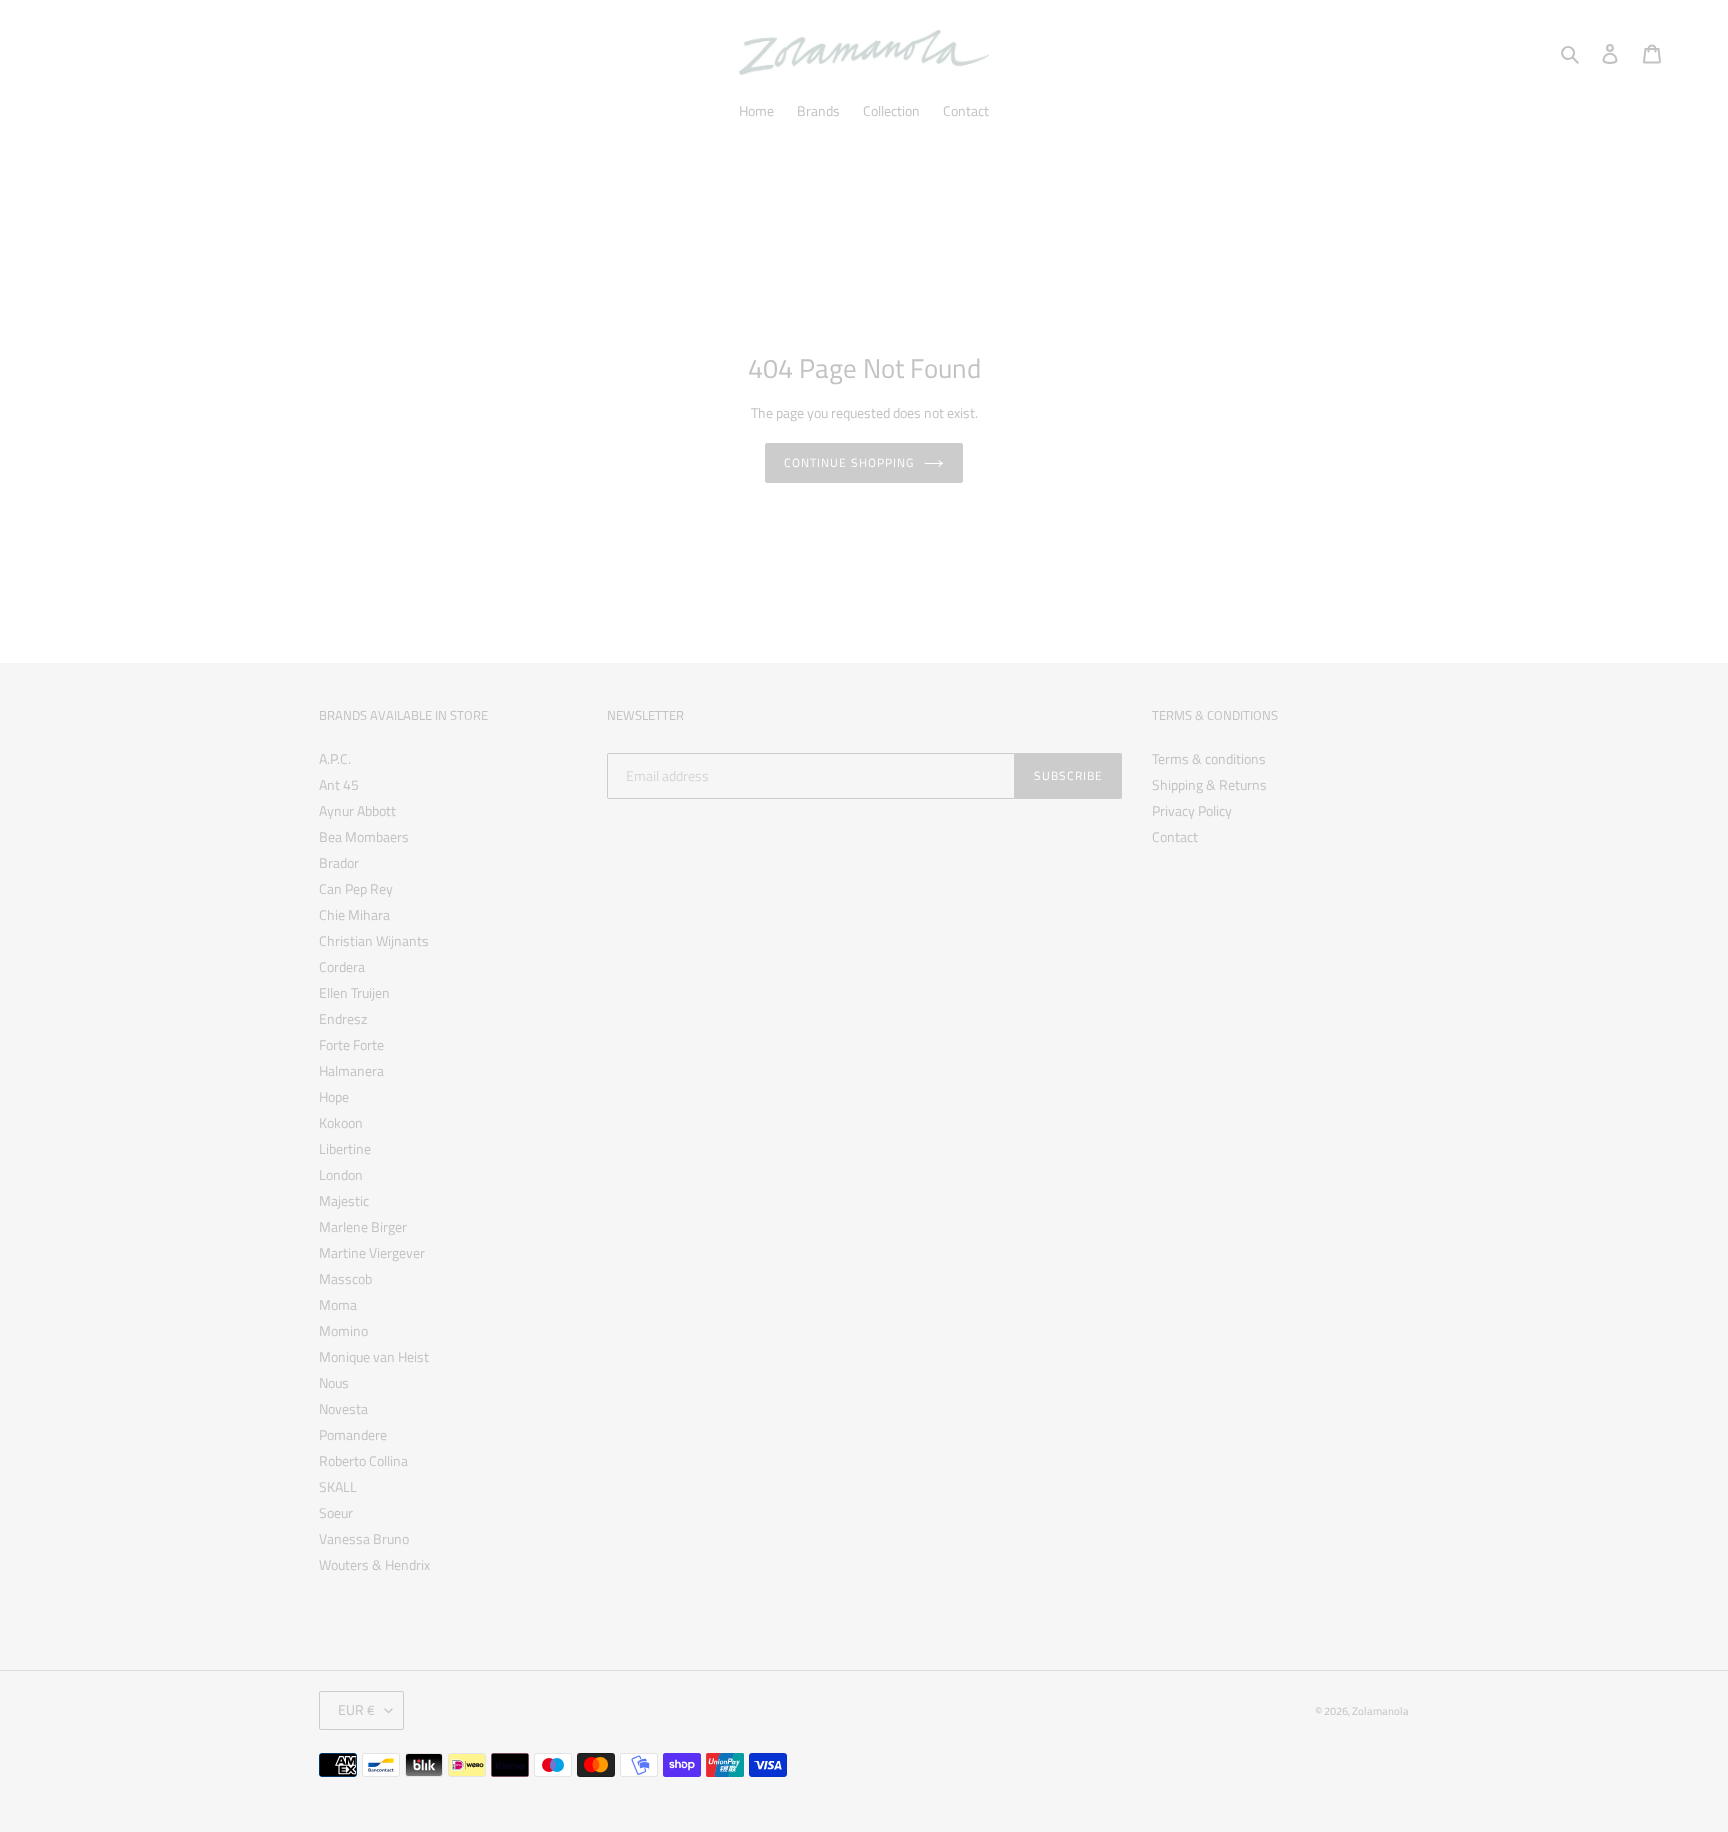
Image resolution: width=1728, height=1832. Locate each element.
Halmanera (351, 1070)
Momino (343, 1330)
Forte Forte (351, 1044)
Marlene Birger (363, 1226)
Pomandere (353, 1434)
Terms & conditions (1209, 758)
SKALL (338, 1486)
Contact (1175, 836)
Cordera (342, 966)
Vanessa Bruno (364, 1538)
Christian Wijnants (374, 940)
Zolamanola (1380, 1711)
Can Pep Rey (356, 888)
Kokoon (341, 1122)
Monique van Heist (374, 1356)
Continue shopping (848, 462)
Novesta (343, 1408)
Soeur (336, 1512)
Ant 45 (339, 784)
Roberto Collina (363, 1460)
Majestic (344, 1200)
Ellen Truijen (354, 992)
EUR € (356, 1709)
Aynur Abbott (357, 810)
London (341, 1174)
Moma (338, 1304)
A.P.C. (335, 758)
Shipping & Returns (1209, 784)
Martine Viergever (372, 1252)
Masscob (345, 1278)
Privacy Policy (1192, 810)
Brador (339, 862)
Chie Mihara (354, 914)
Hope (334, 1096)
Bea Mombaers (364, 836)
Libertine (345, 1148)
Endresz (343, 1018)
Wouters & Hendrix (374, 1564)
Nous (334, 1382)
